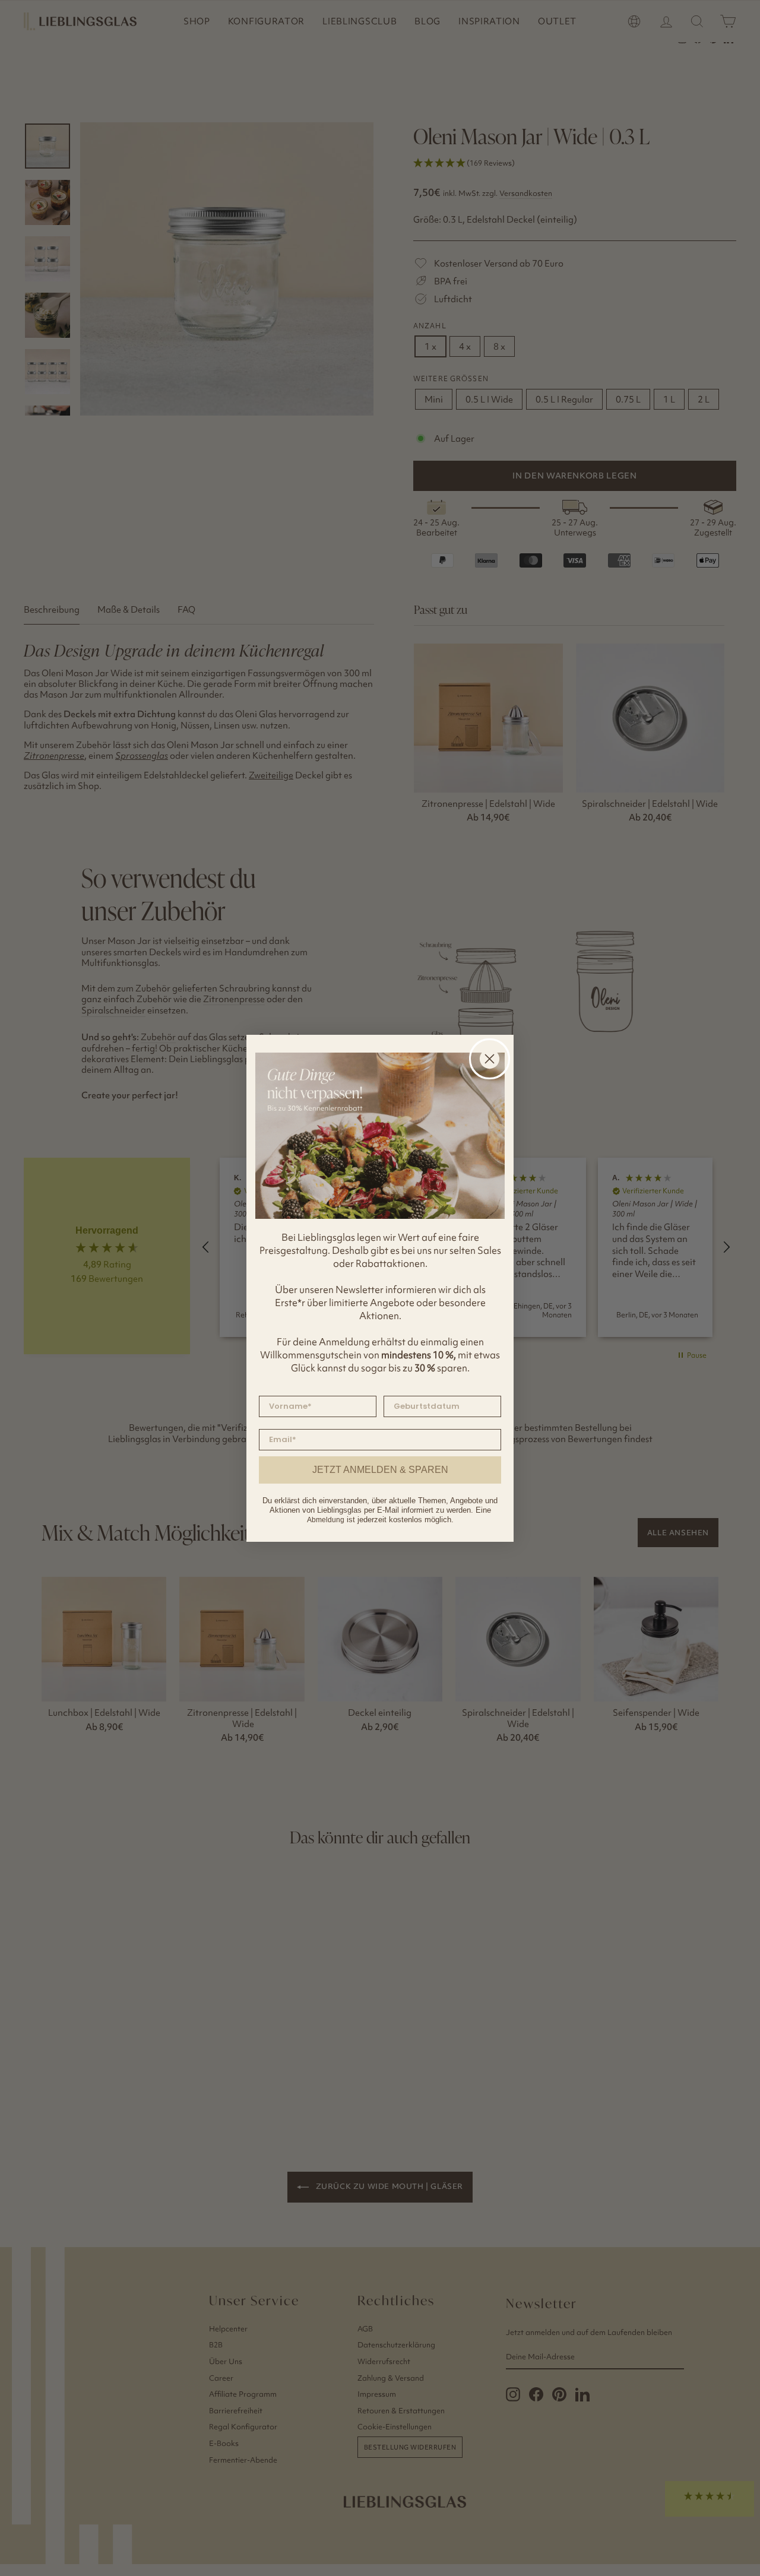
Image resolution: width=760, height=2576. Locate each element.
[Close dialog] (490, 1059)
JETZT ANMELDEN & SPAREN (380, 1470)
